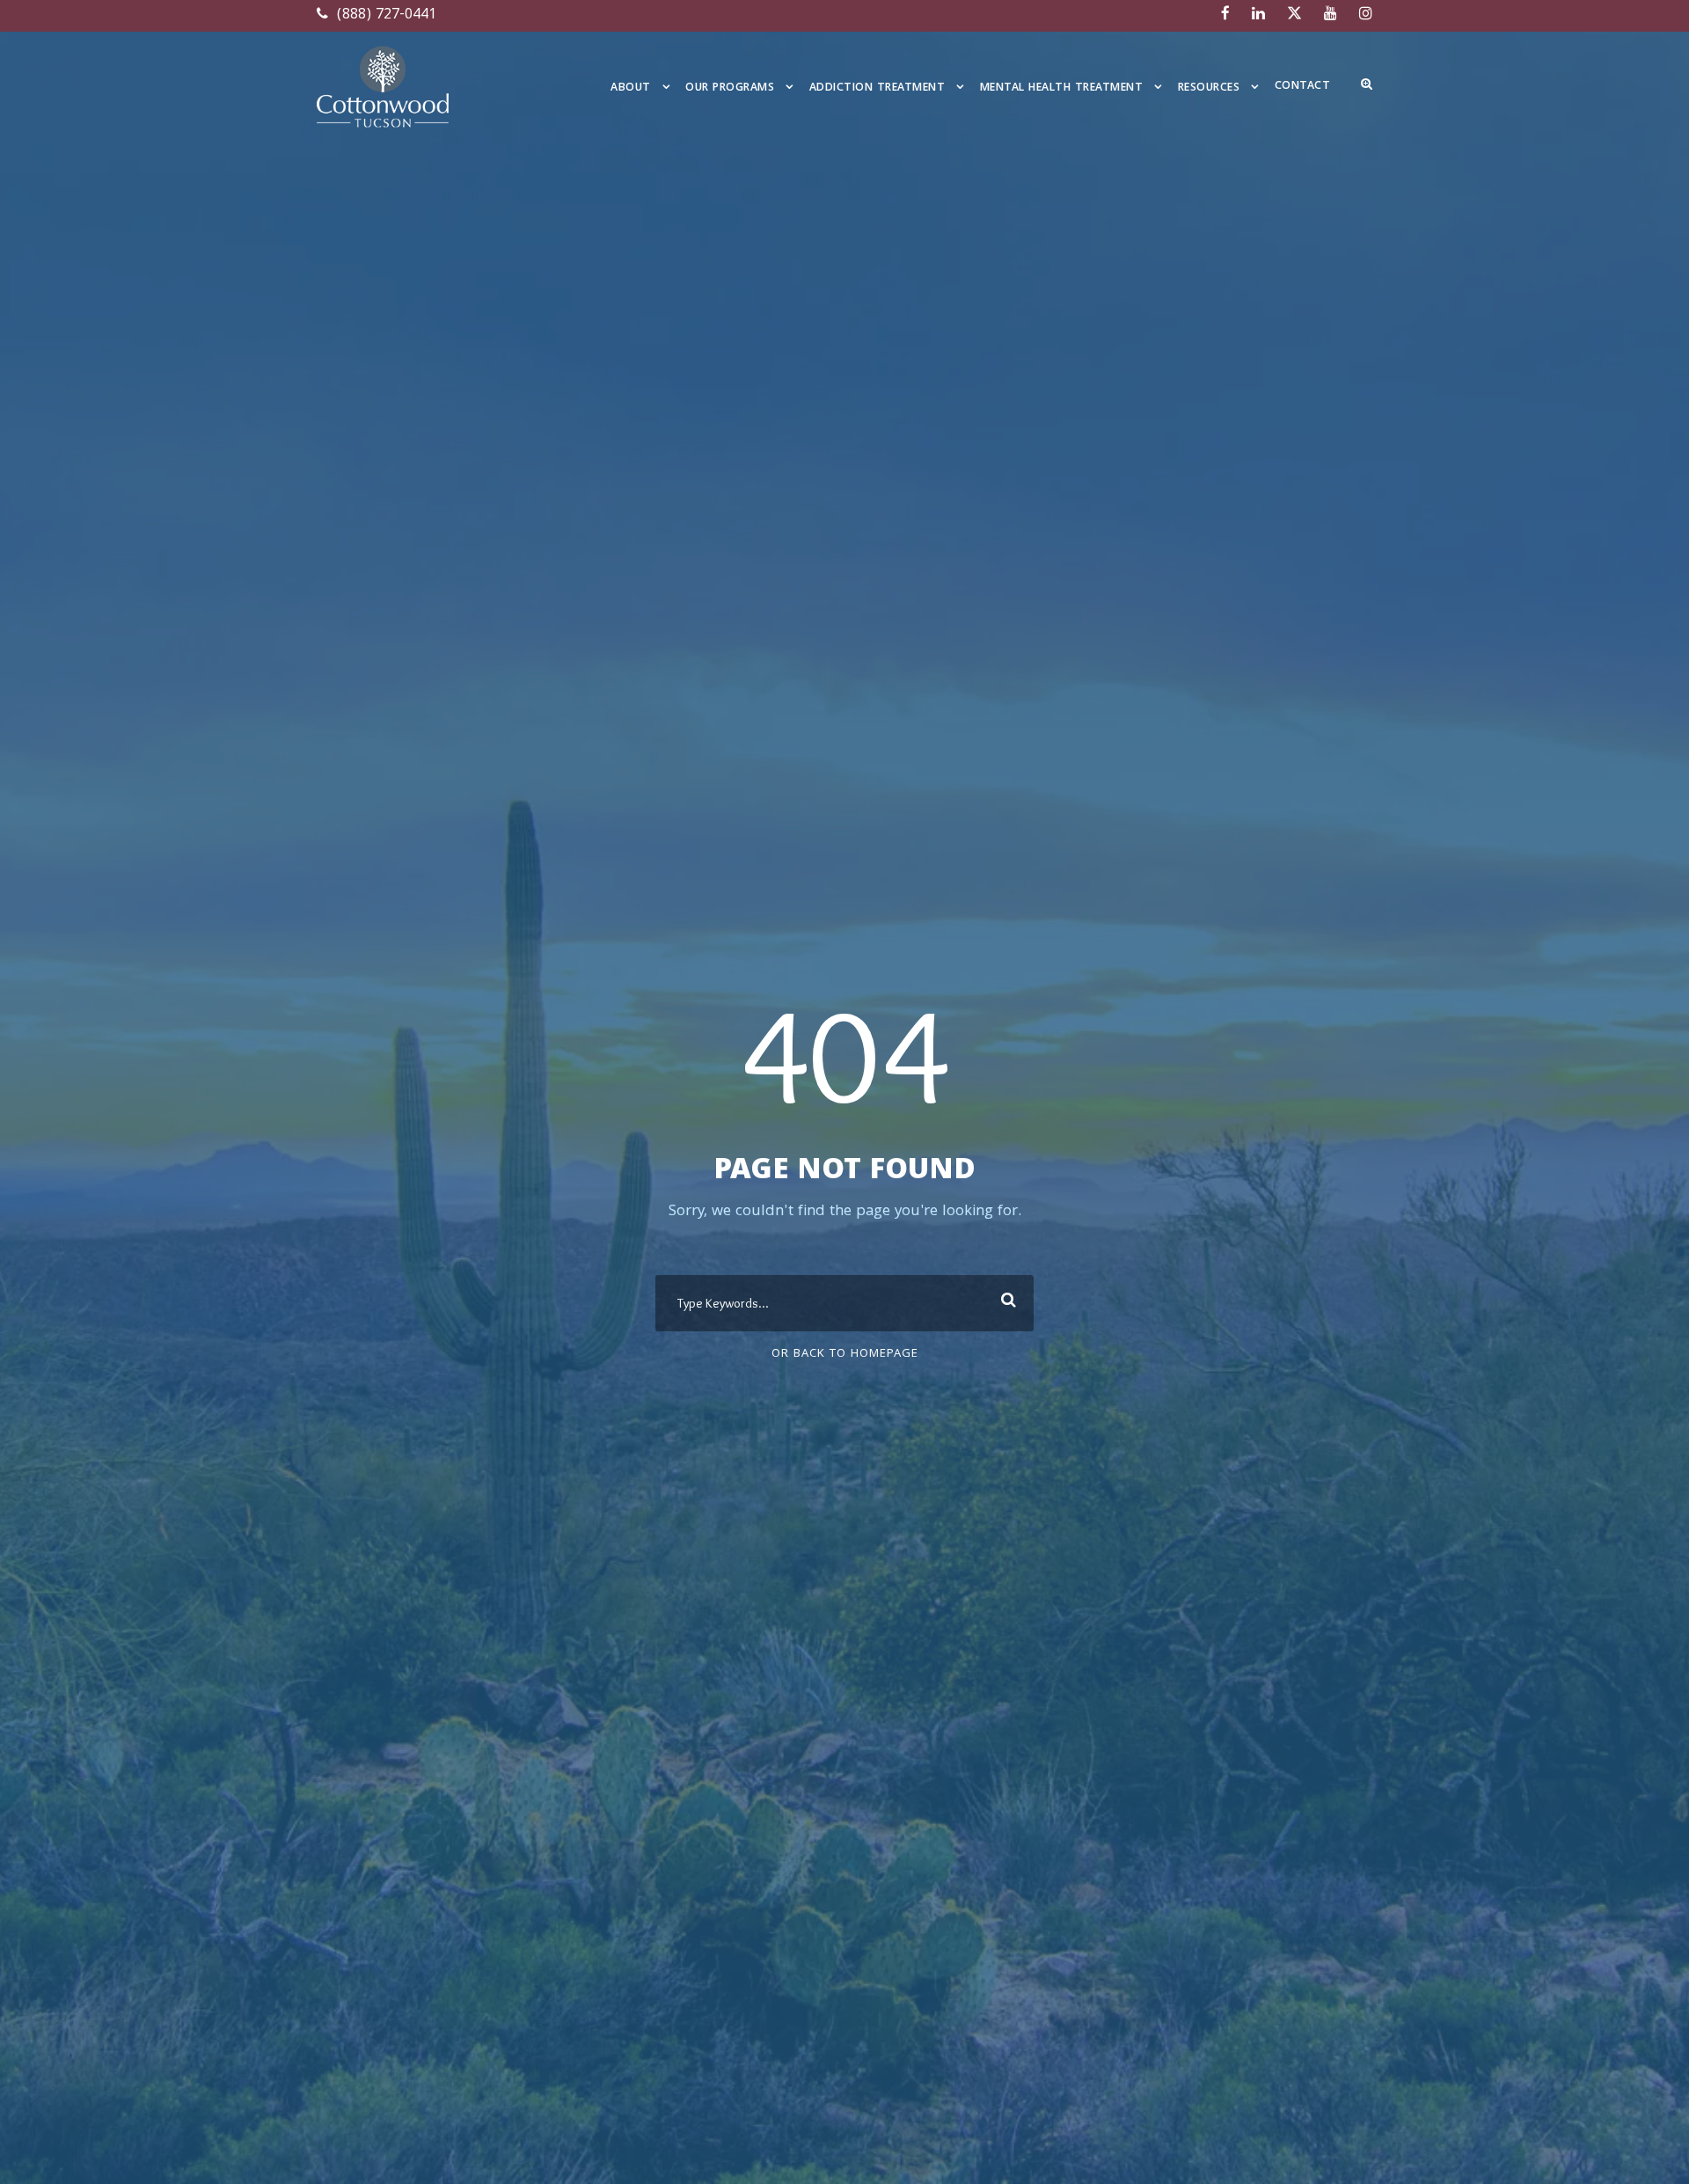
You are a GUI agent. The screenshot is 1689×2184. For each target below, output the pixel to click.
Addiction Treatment (877, 88)
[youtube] (1331, 15)
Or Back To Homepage (845, 1354)
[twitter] (1294, 15)
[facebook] (1225, 15)
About (631, 88)
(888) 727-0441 (384, 15)
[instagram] (1366, 15)
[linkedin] (1258, 15)
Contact (1303, 87)
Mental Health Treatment (1062, 88)
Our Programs (730, 88)
